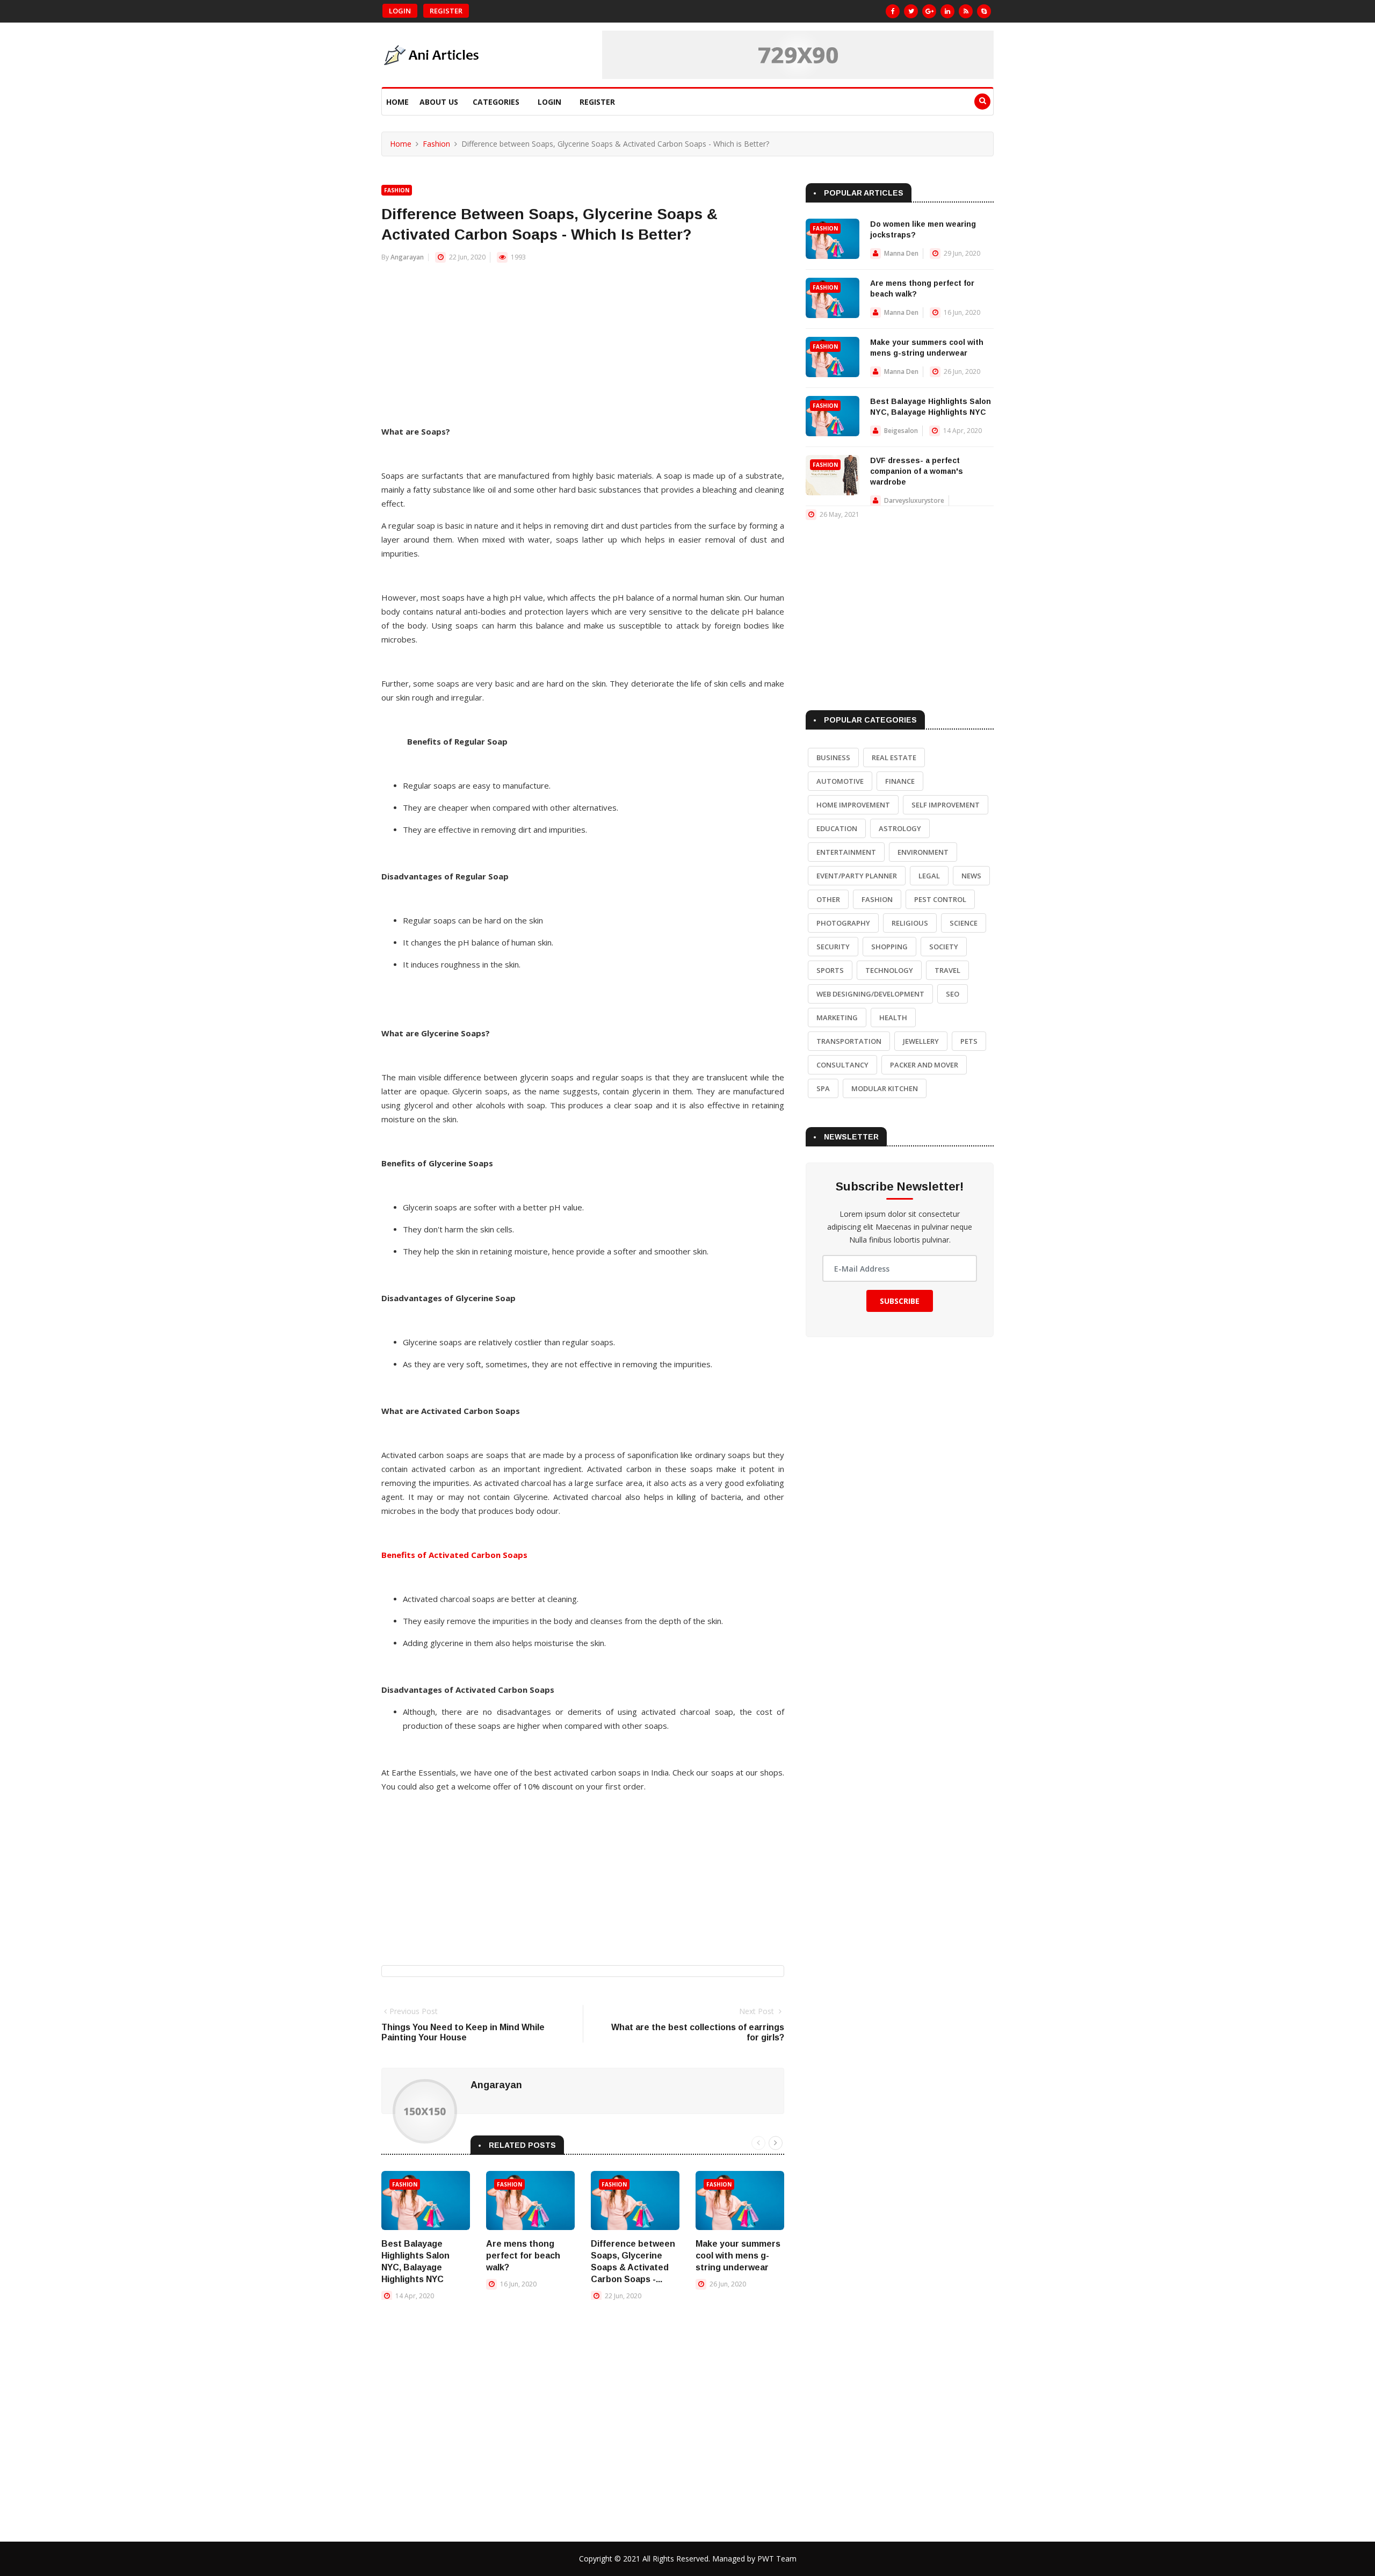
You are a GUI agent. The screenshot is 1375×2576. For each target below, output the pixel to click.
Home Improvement (853, 805)
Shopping (889, 947)
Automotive (840, 781)
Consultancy (842, 1065)
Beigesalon (901, 431)
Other (828, 899)
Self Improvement (946, 805)
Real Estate (894, 757)
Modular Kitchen (885, 1088)
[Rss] (966, 11)
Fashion (436, 144)
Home (397, 102)
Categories (496, 102)
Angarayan (407, 257)
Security (833, 947)
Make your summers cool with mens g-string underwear (738, 2256)
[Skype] (984, 11)
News (971, 876)
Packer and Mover (924, 1065)
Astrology (900, 828)
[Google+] (929, 11)
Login (400, 11)
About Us (439, 102)
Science (964, 923)
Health (893, 1018)
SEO (953, 994)
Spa (823, 1088)
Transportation (849, 1041)
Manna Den (901, 253)
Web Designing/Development (870, 994)
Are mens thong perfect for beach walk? (523, 2256)
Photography (843, 923)
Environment (923, 852)
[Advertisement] (583, 349)
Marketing (837, 1018)
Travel (947, 970)
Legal (929, 876)
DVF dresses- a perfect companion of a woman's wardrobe (917, 471)
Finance (900, 781)
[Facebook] (893, 11)
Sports (830, 970)
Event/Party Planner (857, 876)
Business (833, 757)
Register (446, 11)
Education (837, 828)
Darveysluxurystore (914, 500)
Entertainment (846, 852)
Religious (910, 923)
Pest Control (940, 899)
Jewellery (921, 1041)
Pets (969, 1041)
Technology (889, 970)
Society (944, 947)
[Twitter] (911, 11)
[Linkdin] (947, 11)
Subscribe (900, 1301)
